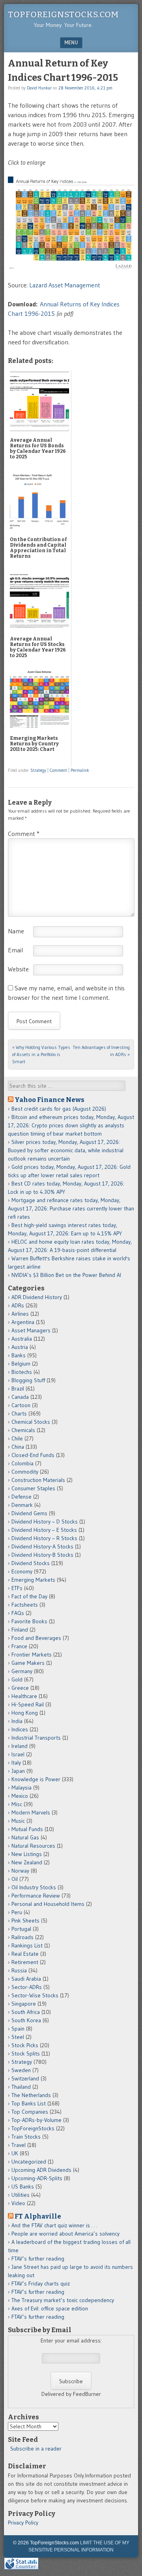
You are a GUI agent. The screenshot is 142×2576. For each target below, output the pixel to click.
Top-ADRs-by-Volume (36, 2120)
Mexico (20, 1796)
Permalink (80, 770)
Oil (15, 1879)
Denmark (22, 1505)
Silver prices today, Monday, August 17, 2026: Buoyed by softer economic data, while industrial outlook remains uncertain (66, 1150)
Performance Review (36, 1896)
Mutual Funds (27, 1829)
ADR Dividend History (37, 1297)
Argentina (23, 1322)
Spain (18, 2029)
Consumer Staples (33, 1488)
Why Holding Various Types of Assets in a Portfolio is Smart (41, 1054)
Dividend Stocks (31, 1563)
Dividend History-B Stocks (42, 1555)
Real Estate (25, 1954)
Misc (17, 1804)
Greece (20, 1688)
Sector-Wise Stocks (35, 1995)
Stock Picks (25, 2045)
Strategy (38, 770)
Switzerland (25, 2078)
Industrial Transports (36, 1738)
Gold (17, 1679)
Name (16, 931)
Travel (19, 2145)
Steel (18, 2037)
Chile (17, 1438)
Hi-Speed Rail (28, 1704)
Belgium (21, 1364)
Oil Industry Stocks (34, 1887)
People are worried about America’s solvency (65, 2234)
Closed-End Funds (33, 1455)
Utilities (21, 2195)
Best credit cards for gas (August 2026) (59, 1109)
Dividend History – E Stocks (44, 1530)
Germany (22, 1671)
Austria (20, 1347)
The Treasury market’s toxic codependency (63, 2300)
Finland (20, 1630)
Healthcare (24, 1696)
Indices (20, 1729)
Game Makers (28, 1663)
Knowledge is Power (36, 1779)
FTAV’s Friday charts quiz (41, 2283)
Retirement (25, 1962)
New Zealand (27, 1862)
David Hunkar (39, 88)
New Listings (27, 1854)
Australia (22, 1339)
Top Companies (30, 2112)
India (17, 1721)
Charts (19, 1413)
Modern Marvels (31, 1812)
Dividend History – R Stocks (44, 1538)
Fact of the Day (29, 1596)
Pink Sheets (25, 1921)
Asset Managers (31, 1330)
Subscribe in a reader (36, 2449)
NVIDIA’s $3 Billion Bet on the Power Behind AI (66, 1275)
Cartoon (21, 1405)
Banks (19, 1355)
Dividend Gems (29, 1513)
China (18, 1447)
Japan (18, 1771)
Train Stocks (26, 2137)
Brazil (18, 1389)
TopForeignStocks (33, 2128)
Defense (21, 1497)
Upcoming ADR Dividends (41, 2170)
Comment (58, 770)
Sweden (21, 2070)
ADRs (18, 1305)
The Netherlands (31, 2095)
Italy (16, 1763)
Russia (19, 1970)
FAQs (18, 1613)
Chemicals (23, 1430)
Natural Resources (33, 1846)
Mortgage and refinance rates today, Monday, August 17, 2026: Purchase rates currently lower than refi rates (71, 1208)
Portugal (21, 1929)
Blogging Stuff (28, 1380)
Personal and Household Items (48, 1904)
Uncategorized (29, 2162)
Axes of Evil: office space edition (50, 2308)
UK (15, 2153)
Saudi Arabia (26, 1979)
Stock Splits (26, 2054)
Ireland (20, 1746)
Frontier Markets (32, 1655)
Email (15, 950)
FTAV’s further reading (38, 2259)
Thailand (21, 2087)
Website (18, 969)
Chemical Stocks (31, 1422)
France (19, 1646)
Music (18, 1821)
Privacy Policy (23, 2523)
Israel (18, 1754)
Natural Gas (25, 1837)
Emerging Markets (33, 1580)
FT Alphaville (38, 2216)
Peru (17, 1912)
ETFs (17, 1588)
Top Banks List (29, 2103)
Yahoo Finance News (50, 1100)
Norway (20, 1871)
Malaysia (21, 1788)
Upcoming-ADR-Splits (37, 2178)
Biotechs (22, 1372)
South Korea (26, 2020)
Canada (20, 1397)
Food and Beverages (36, 1638)
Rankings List (27, 1945)
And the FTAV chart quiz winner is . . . (55, 2225)
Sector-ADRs (27, 1987)
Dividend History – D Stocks (45, 1522)
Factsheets (25, 1605)
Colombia (22, 1463)
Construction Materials (38, 1480)
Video (18, 2203)
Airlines (20, 1314)
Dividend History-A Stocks (42, 1546)
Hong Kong (25, 1713)
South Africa (26, 2012)
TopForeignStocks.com (63, 14)
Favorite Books (29, 1621)
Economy (22, 1571)
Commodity (25, 1472)
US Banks (23, 2187)
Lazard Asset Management (64, 285)
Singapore (24, 2004)
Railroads (22, 1937)
